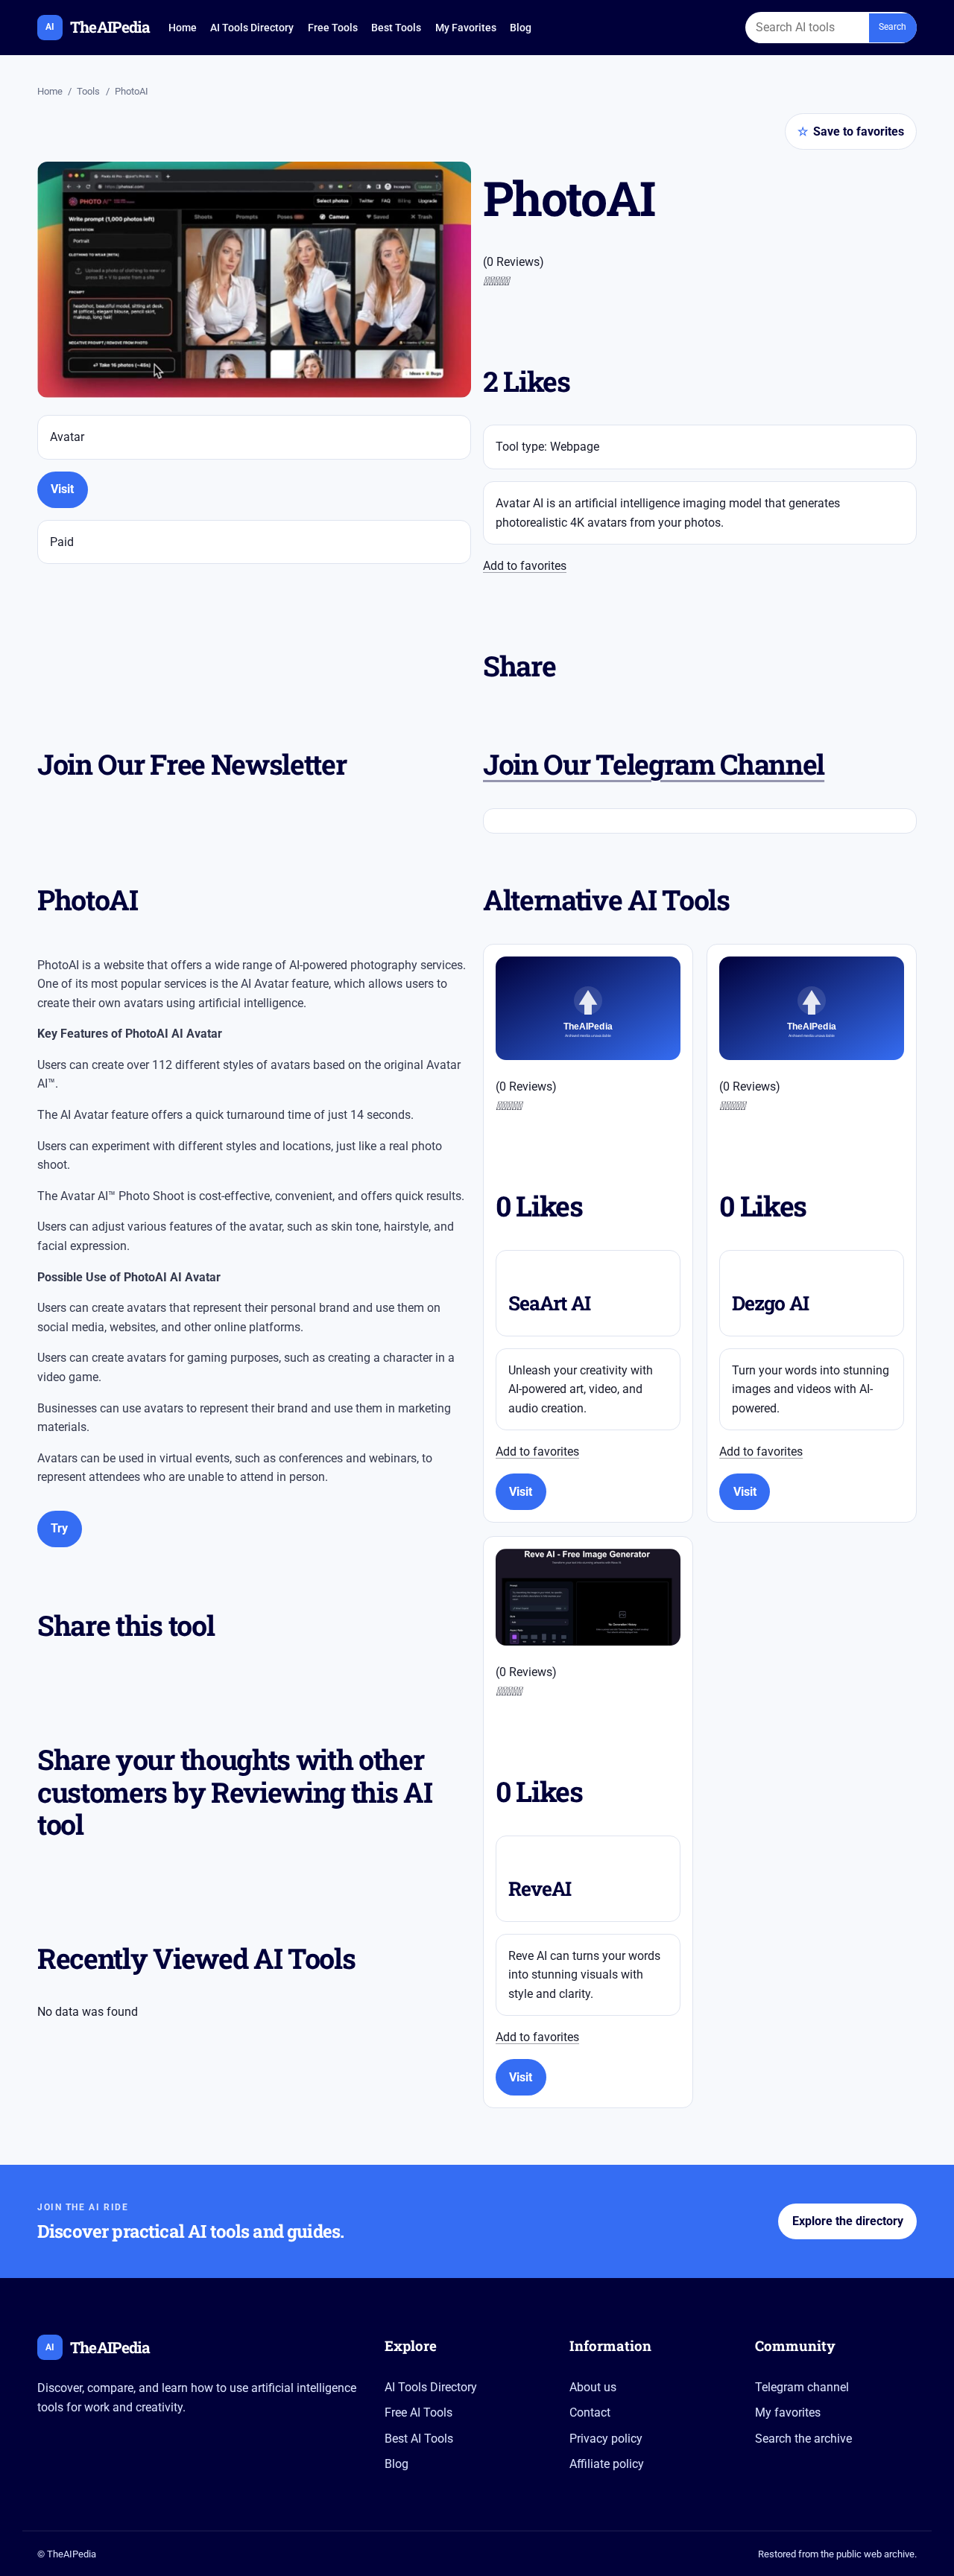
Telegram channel (802, 2387)
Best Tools (396, 28)
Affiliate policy (607, 2464)
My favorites (788, 2412)
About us (593, 2387)
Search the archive (803, 2439)
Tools (88, 91)
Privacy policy (606, 2439)
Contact (590, 2412)
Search (893, 27)
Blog (521, 28)
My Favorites (466, 28)
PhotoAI (132, 91)
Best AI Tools (419, 2439)
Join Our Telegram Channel (654, 764)
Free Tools (333, 28)
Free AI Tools (418, 2412)
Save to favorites (851, 131)
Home (183, 28)
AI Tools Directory (252, 28)
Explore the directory (848, 2221)
